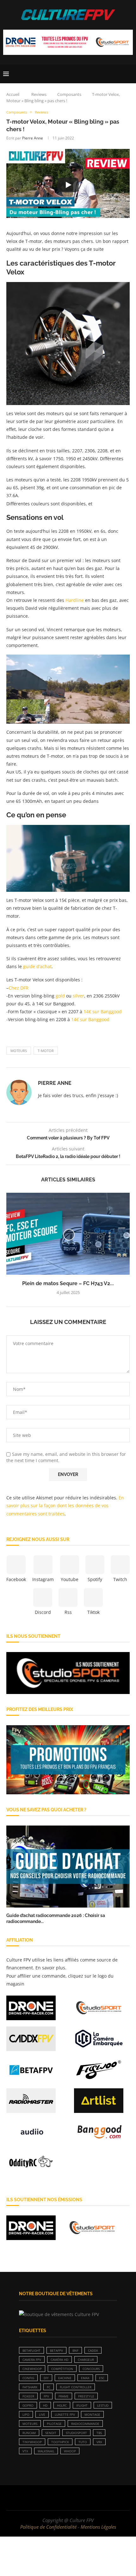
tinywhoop (32, 2442)
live (42, 2414)
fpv (46, 2396)
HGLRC (62, 2405)
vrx (99, 2442)
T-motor (46, 1051)
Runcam (29, 2433)
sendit (51, 2433)
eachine (65, 2378)
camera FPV (32, 2360)
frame (64, 2396)
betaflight (31, 2350)
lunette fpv (65, 2414)
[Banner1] (68, 1673)
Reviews (39, 94)
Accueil (13, 94)
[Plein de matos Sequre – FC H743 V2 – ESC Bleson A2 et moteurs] (68, 1234)
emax (85, 2378)
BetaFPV (56, 2350)
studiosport (76, 2433)
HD (45, 2405)
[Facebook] (48, 2498)
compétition (62, 2369)
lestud (103, 2405)
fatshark (30, 2387)
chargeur (86, 2360)
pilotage (54, 2424)
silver (78, 996)
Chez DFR (19, 988)
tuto (83, 2442)
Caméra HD (59, 2360)
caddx (93, 2350)
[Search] (130, 74)
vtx (25, 2451)
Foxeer (28, 2396)
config (28, 2378)
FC (49, 2387)
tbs (99, 2433)
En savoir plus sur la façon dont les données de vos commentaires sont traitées (65, 1506)
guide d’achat (37, 966)
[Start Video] (68, 185)
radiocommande (85, 2424)
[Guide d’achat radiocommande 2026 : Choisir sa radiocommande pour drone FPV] (68, 1867)
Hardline (75, 600)
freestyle (86, 2396)
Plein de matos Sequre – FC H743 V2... (68, 1283)
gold (60, 996)
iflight (82, 2405)
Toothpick (60, 2442)
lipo (26, 2414)
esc (102, 2378)
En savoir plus (50, 1968)
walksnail (46, 2451)
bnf (75, 2350)
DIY (46, 2378)
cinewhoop (32, 2369)
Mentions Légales (98, 2527)
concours (91, 2369)
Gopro (28, 2405)
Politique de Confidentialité (48, 2527)
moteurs (19, 1051)
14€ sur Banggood (103, 1012)
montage (92, 2414)
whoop (70, 2451)
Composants (69, 94)
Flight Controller (76, 2387)
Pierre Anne (33, 138)
